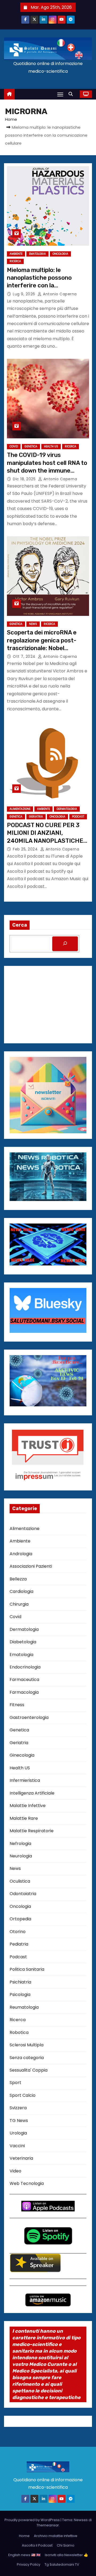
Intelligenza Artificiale (32, 1793)
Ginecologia (22, 1755)
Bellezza (18, 1579)
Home (11, 119)
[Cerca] (65, 944)
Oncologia (60, 254)
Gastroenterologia (29, 1717)
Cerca (20, 925)
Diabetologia (23, 1642)
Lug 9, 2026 (25, 294)
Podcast (78, 817)
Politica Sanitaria (27, 1969)
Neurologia (21, 1856)
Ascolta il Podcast (37, 2545)
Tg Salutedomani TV (62, 2564)
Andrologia (21, 1554)
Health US (51, 446)
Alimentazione (20, 809)
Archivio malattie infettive (56, 2536)
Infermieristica (25, 1780)
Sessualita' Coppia (29, 2070)
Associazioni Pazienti (31, 1566)
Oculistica (20, 1881)
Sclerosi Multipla (27, 2045)
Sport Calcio (23, 2095)
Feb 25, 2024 (26, 849)
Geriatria (36, 817)
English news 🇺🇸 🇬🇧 (24, 2555)
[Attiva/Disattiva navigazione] (60, 94)
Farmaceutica (24, 1680)
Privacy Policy (29, 2564)
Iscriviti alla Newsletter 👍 (66, 2555)
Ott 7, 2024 (25, 656)
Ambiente (16, 254)
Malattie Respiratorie (32, 1831)
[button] (72, 94)
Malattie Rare (24, 1818)
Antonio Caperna (59, 294)
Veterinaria (21, 2158)
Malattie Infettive (28, 1806)
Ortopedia (20, 1919)
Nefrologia (20, 1844)
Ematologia (37, 254)
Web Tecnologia (27, 2183)
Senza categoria (27, 2058)
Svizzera (18, 2108)
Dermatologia (67, 809)
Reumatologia (24, 2007)
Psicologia (20, 1994)
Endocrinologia (25, 1667)
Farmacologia (24, 1692)
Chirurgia (19, 1604)
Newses (81, 2520)
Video (15, 2171)
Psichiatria (20, 1982)
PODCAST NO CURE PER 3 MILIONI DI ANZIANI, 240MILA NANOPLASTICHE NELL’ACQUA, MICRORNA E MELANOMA (45, 841)
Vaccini (17, 2146)
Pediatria (19, 1944)
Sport (15, 2083)
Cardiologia (21, 1591)
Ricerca (15, 261)
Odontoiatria (23, 1894)
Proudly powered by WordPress (33, 2520)
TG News (19, 2121)
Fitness (17, 1705)
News (33, 624)
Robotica (19, 2032)
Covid (14, 446)
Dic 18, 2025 (25, 479)
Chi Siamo (66, 2545)
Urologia (18, 2133)
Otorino (18, 1932)
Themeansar (48, 2525)
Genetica (31, 446)
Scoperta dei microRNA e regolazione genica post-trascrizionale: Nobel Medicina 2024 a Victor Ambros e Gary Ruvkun (42, 648)
